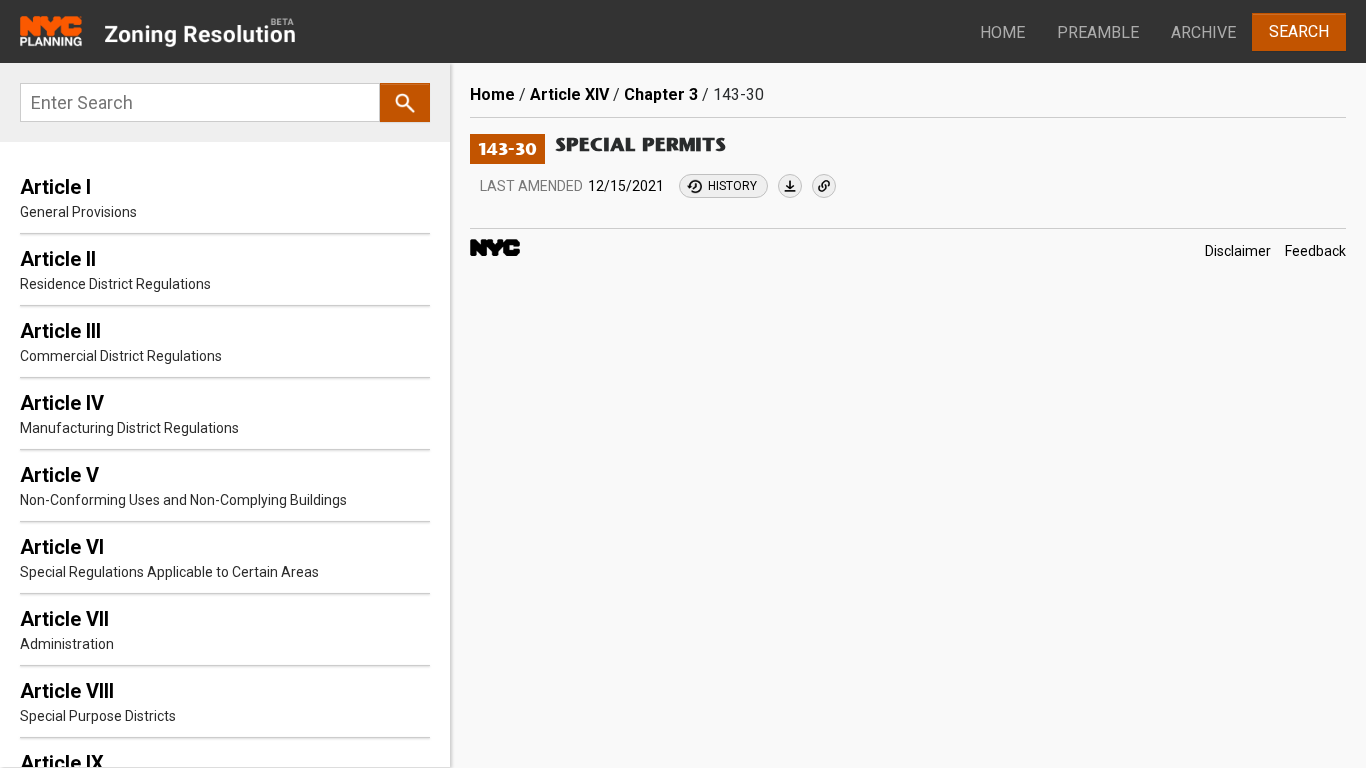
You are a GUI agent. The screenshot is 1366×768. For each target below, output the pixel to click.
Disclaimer (1238, 251)
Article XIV (569, 94)
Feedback (1315, 251)
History (732, 186)
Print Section (790, 186)
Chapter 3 (661, 94)
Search (1299, 31)
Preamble (1098, 32)
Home (1002, 32)
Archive (1203, 32)
